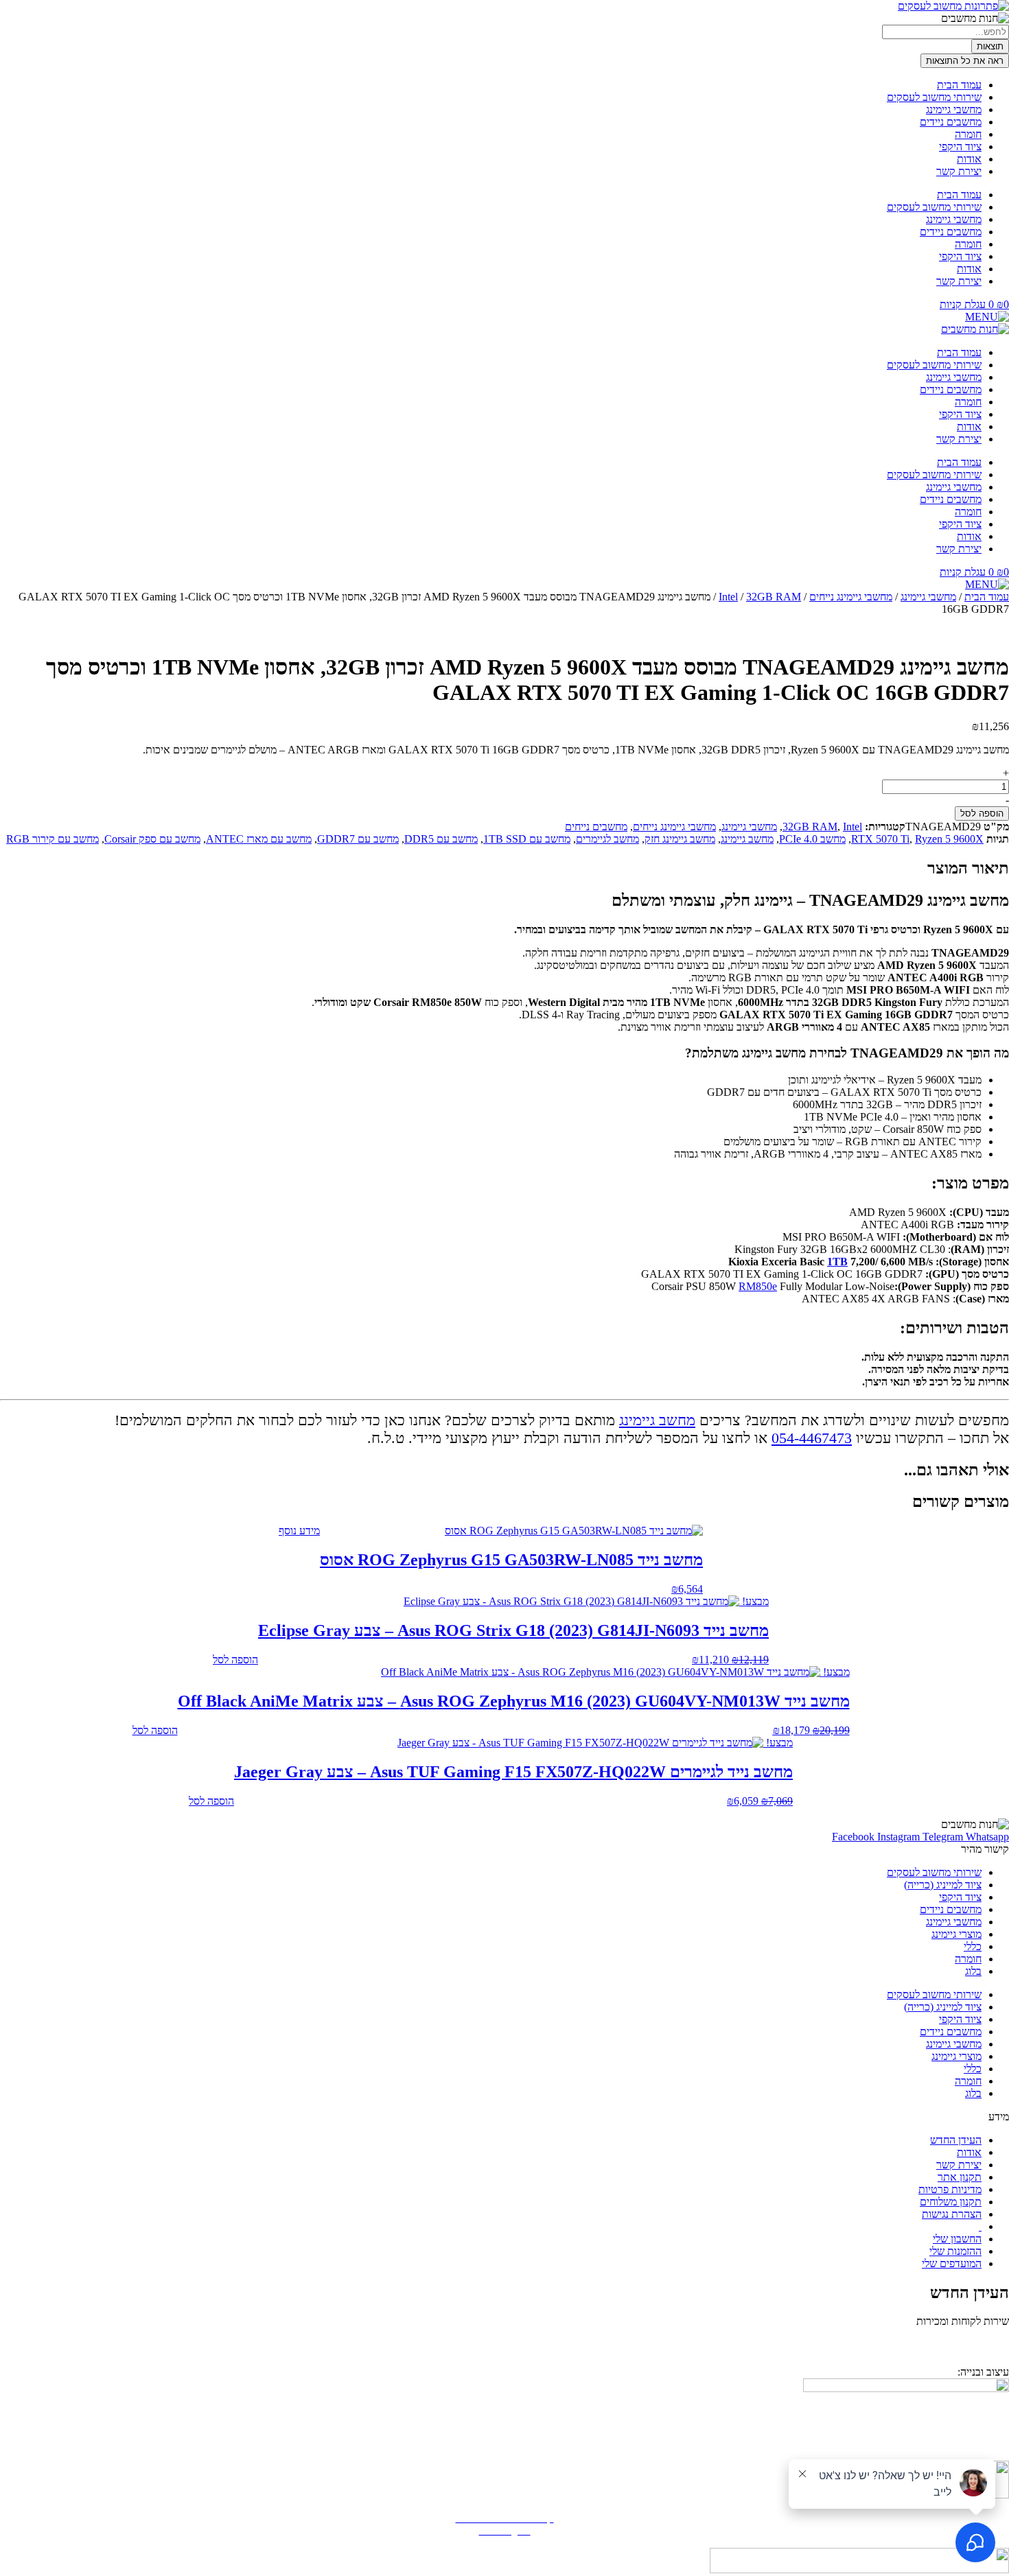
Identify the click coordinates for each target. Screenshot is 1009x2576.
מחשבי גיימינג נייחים (851, 597)
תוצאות (990, 46)
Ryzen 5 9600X (949, 839)
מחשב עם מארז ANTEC (259, 839)
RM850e (758, 1286)
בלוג (973, 1971)
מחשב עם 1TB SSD (527, 839)
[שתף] (45, 15)
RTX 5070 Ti (880, 839)
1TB (837, 1262)
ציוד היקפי (960, 147)
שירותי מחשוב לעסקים (934, 97)
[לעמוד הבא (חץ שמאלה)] (985, 1288)
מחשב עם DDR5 (441, 839)
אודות (969, 159)
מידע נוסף (299, 1531)
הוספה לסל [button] (235, 1660)
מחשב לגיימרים (607, 839)
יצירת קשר (959, 171)
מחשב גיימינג (747, 839)
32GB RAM (774, 597)
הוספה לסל (982, 813)
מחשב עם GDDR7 (358, 839)
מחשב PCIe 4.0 (812, 839)
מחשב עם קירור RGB (53, 839)
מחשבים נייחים (596, 827)
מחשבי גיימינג (954, 109)
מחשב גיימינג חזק (680, 839)
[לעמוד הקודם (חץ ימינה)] (24, 1288)
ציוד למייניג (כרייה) (943, 1885)
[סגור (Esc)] (15, 15)
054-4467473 (812, 1438)
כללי (973, 1946)
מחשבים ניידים (951, 122)
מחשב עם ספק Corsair (152, 839)
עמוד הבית (959, 85)
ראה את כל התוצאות (965, 61)
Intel (728, 597)
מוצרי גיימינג (956, 1934)
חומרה (968, 134)
